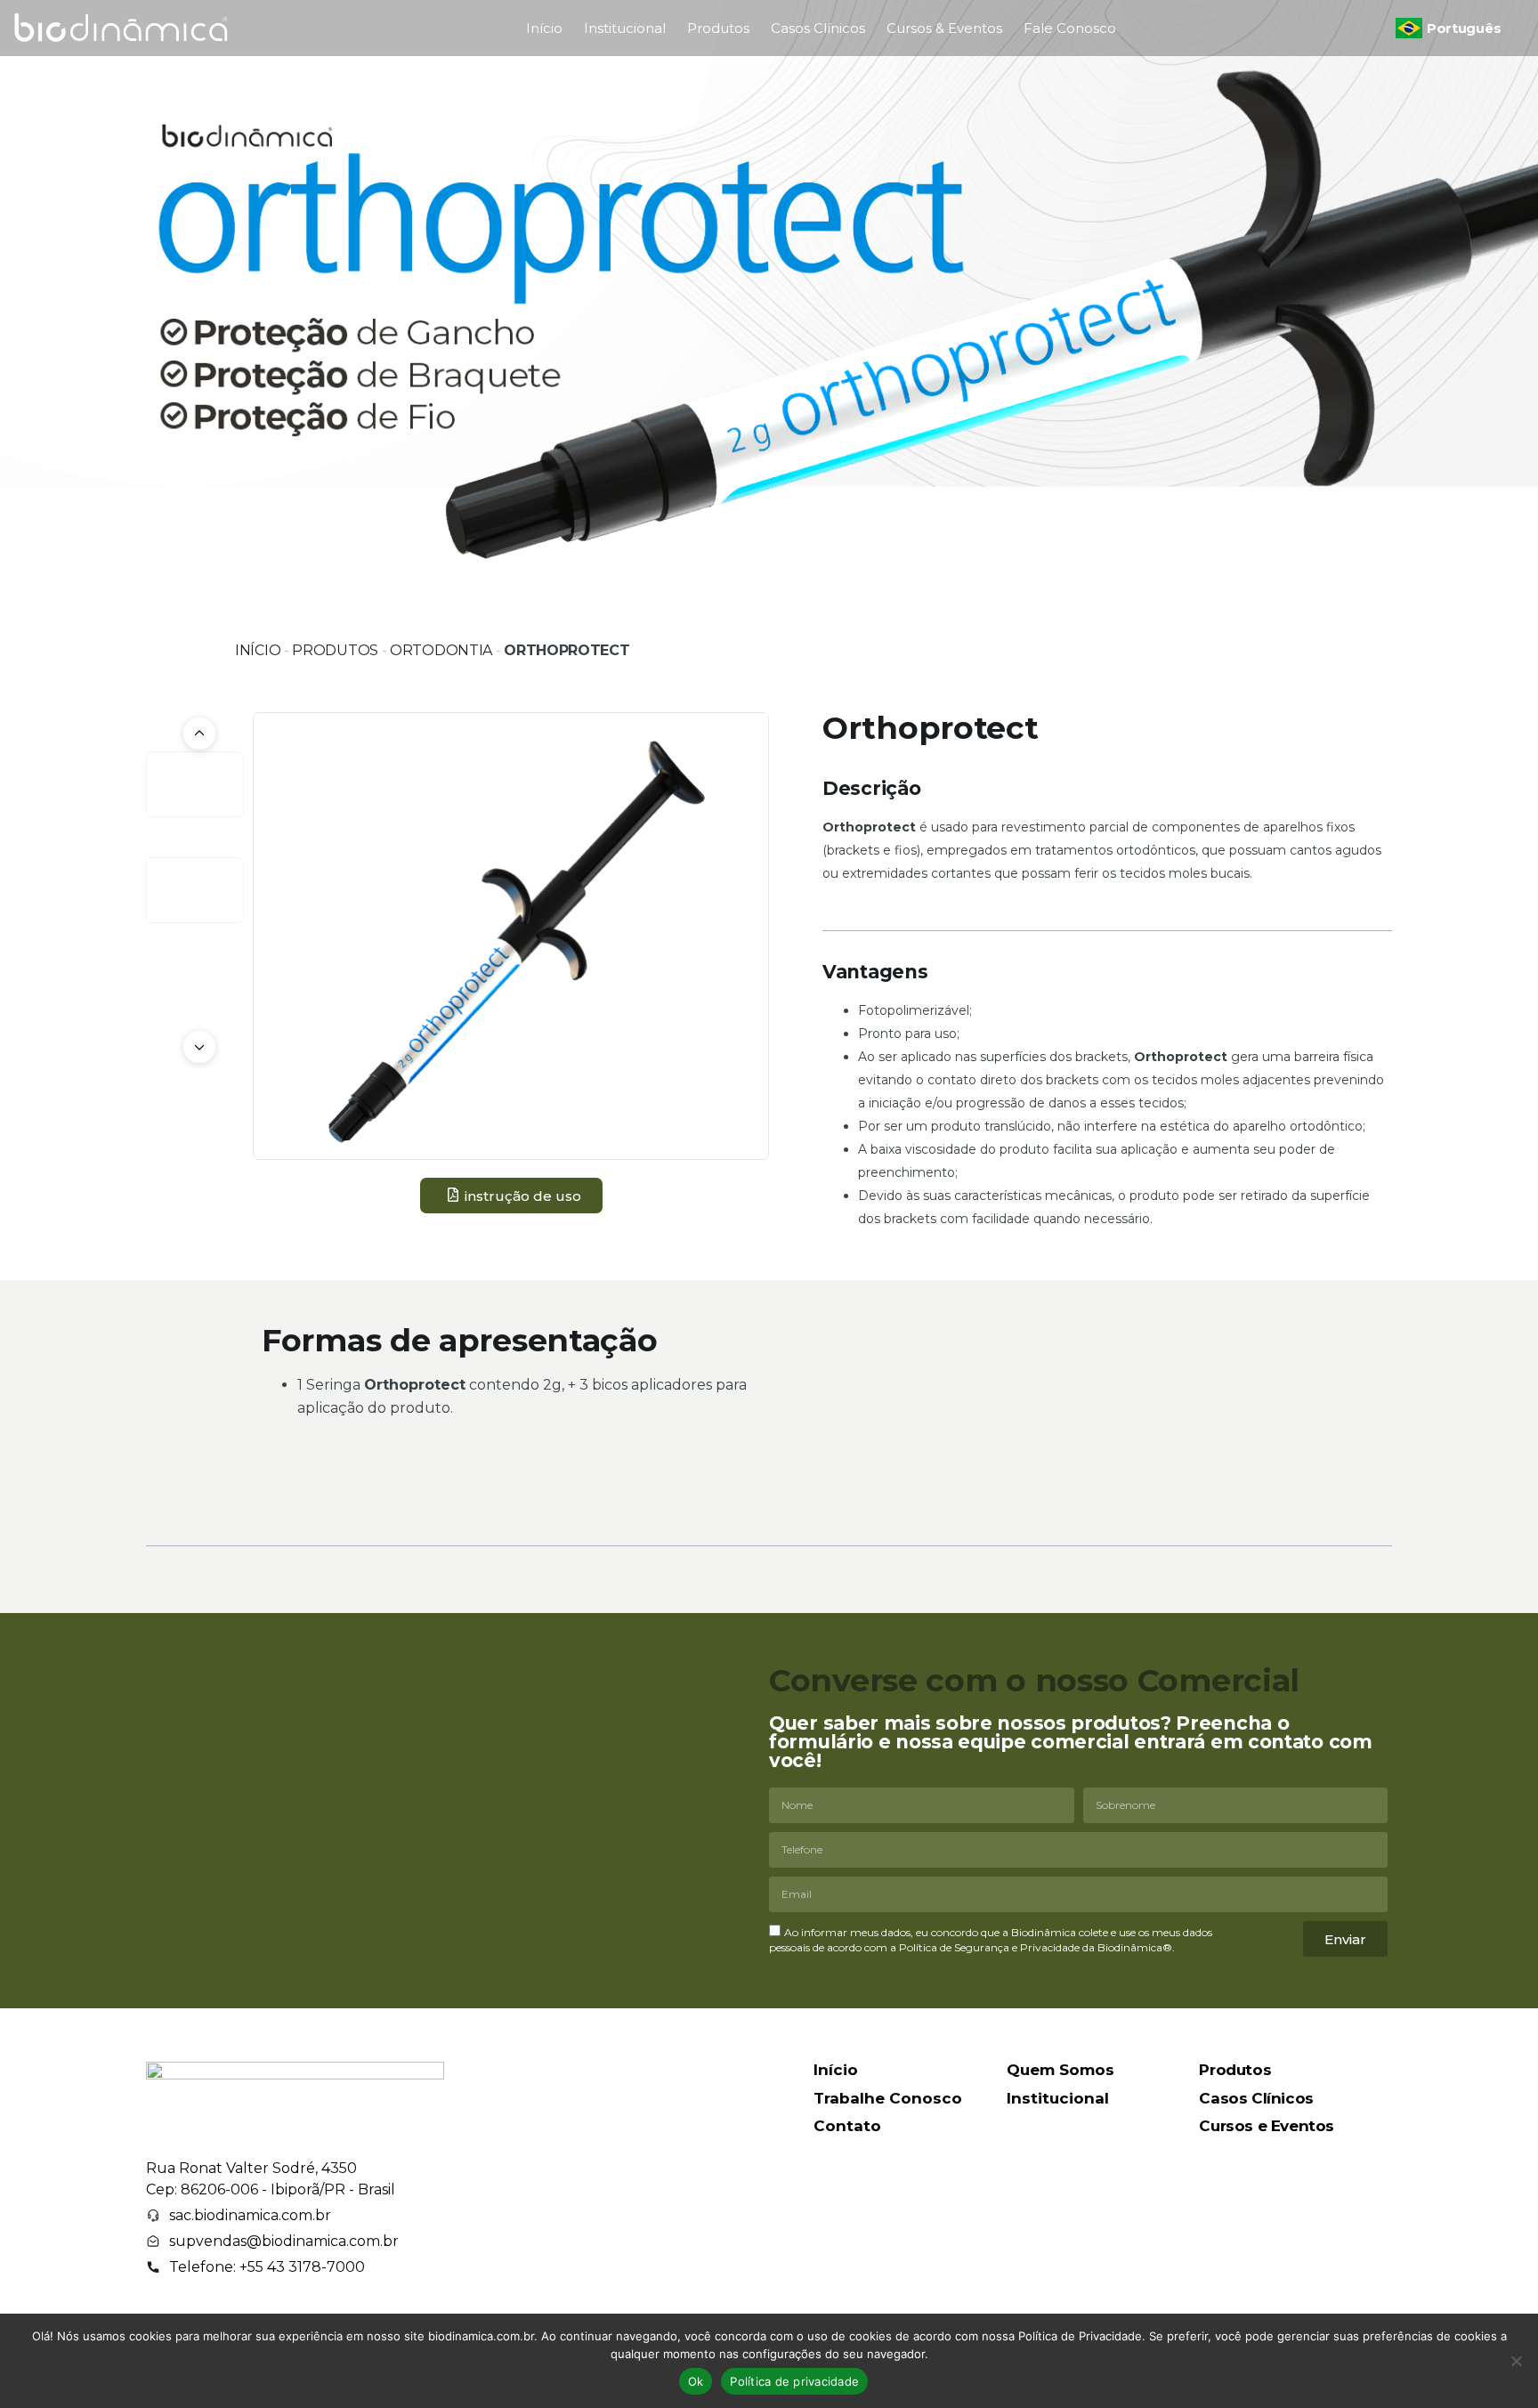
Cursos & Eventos (944, 28)
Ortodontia (441, 650)
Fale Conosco (1070, 28)
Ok (696, 2381)
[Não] (1516, 2361)
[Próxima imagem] (199, 1047)
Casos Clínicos (818, 28)
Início (544, 28)
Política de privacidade (794, 2381)
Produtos (718, 28)
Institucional (625, 28)
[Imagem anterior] (199, 734)
